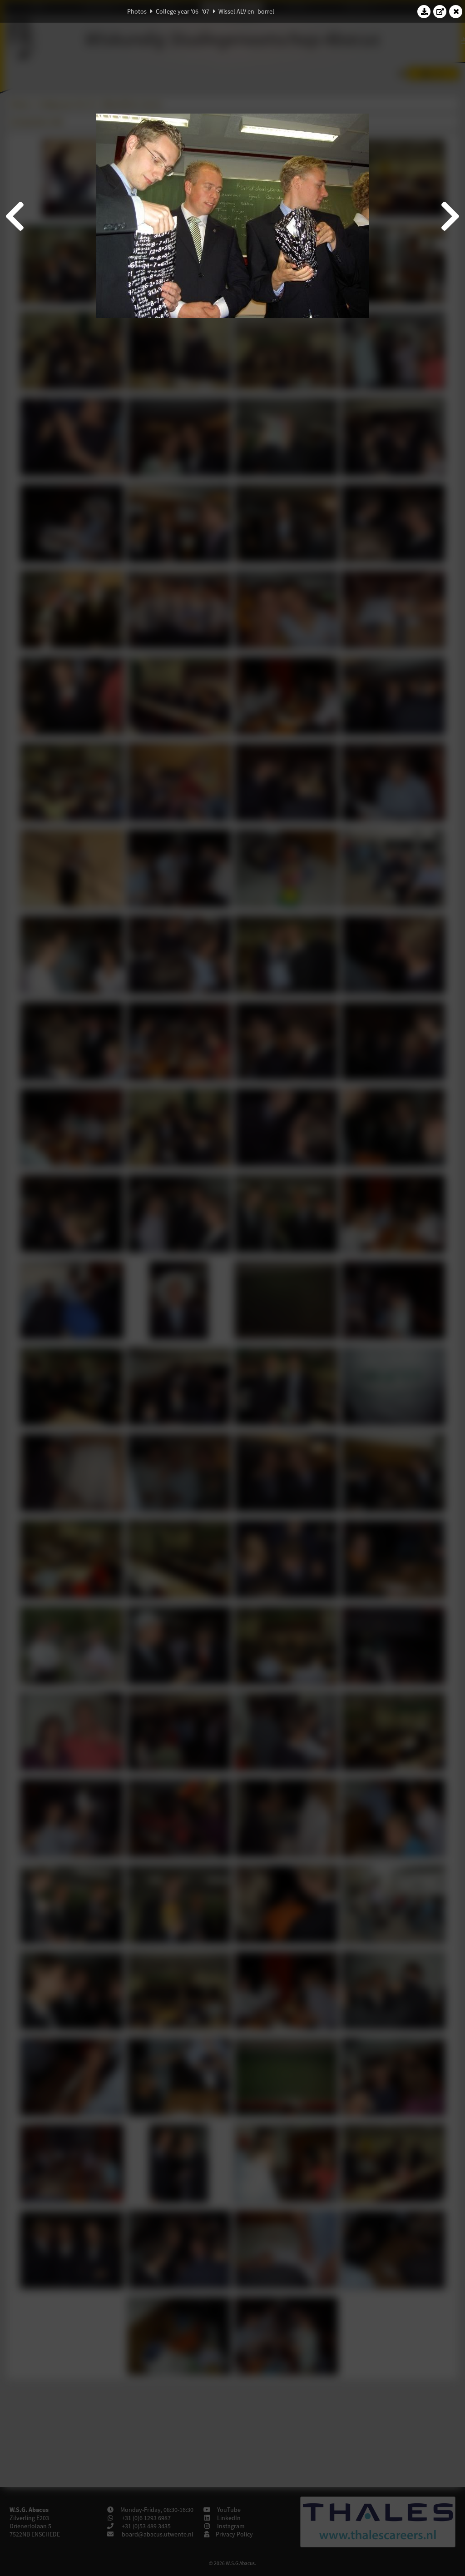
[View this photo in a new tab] (440, 11)
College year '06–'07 (183, 11)
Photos (137, 11)
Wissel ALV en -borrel (246, 11)
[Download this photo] (424, 11)
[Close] (456, 11)
